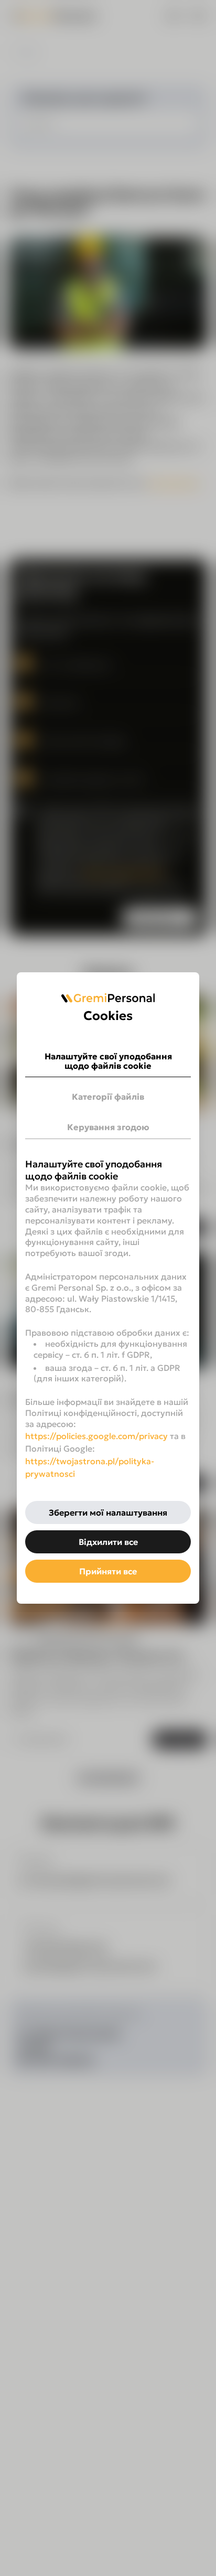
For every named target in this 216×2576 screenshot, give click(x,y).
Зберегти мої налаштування (108, 1512)
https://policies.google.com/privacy (96, 1436)
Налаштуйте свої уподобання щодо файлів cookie (108, 1061)
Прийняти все (108, 1571)
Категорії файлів (108, 1097)
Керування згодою (108, 1127)
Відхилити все (108, 1542)
